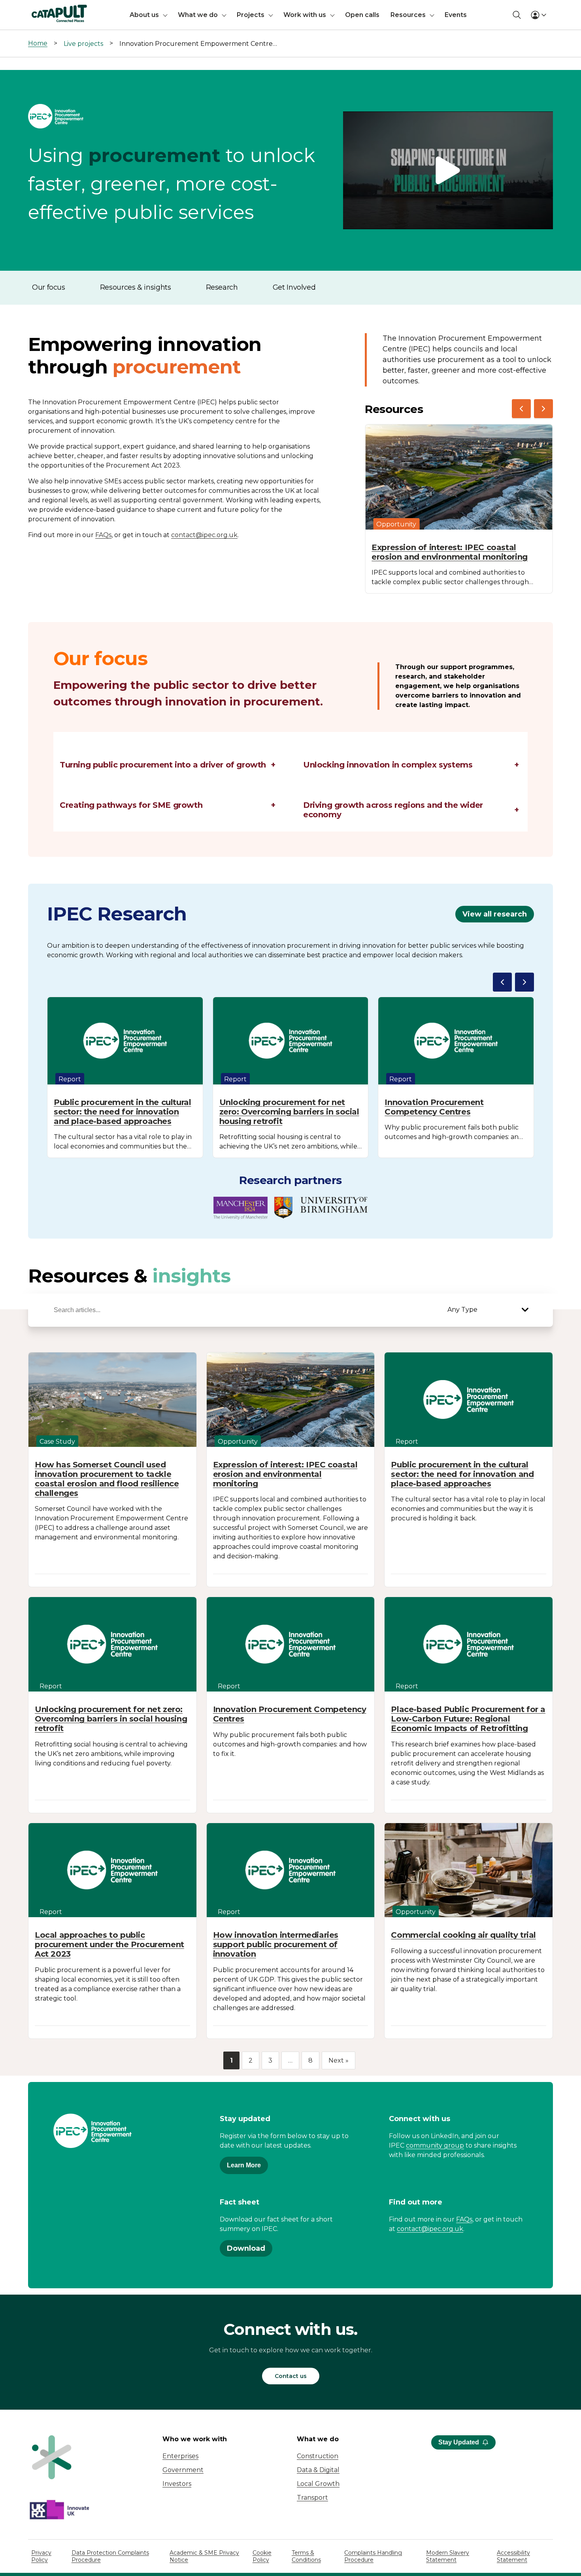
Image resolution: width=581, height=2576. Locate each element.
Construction (318, 2456)
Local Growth (318, 2484)
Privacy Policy (41, 2556)
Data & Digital (318, 2470)
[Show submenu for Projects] (271, 15)
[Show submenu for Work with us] (332, 15)
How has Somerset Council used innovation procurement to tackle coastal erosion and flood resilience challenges (107, 1479)
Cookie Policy (262, 2556)
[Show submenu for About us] (165, 15)
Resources (408, 15)
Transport (312, 2498)
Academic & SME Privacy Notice (204, 2556)
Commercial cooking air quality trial (463, 1935)
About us (144, 15)
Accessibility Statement (513, 2556)
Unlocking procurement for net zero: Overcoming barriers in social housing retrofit (289, 1112)
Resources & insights (136, 287)
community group (435, 2145)
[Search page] (517, 15)
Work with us (305, 15)
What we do (198, 15)
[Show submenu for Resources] (432, 15)
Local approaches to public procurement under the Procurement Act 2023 (109, 1944)
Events (456, 15)
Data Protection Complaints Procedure (110, 2556)
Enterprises (180, 2456)
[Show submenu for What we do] (224, 15)
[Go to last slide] (521, 409)
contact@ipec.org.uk (204, 535)
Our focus (49, 287)
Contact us (291, 2376)
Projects (251, 15)
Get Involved (294, 287)
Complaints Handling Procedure (373, 2556)
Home (38, 43)
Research (222, 287)
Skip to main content (39, 10)
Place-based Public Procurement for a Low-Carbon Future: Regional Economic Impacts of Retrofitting (468, 1719)
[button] (448, 171)
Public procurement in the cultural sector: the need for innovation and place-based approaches (122, 1112)
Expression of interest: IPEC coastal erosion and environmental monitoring (450, 552)
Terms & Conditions (306, 2556)
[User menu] (538, 15)
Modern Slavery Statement (448, 2556)
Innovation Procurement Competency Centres (434, 1107)
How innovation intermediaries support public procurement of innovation (276, 1944)
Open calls (362, 15)
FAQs (103, 535)
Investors (177, 2484)
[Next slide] (543, 409)
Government (183, 2470)
